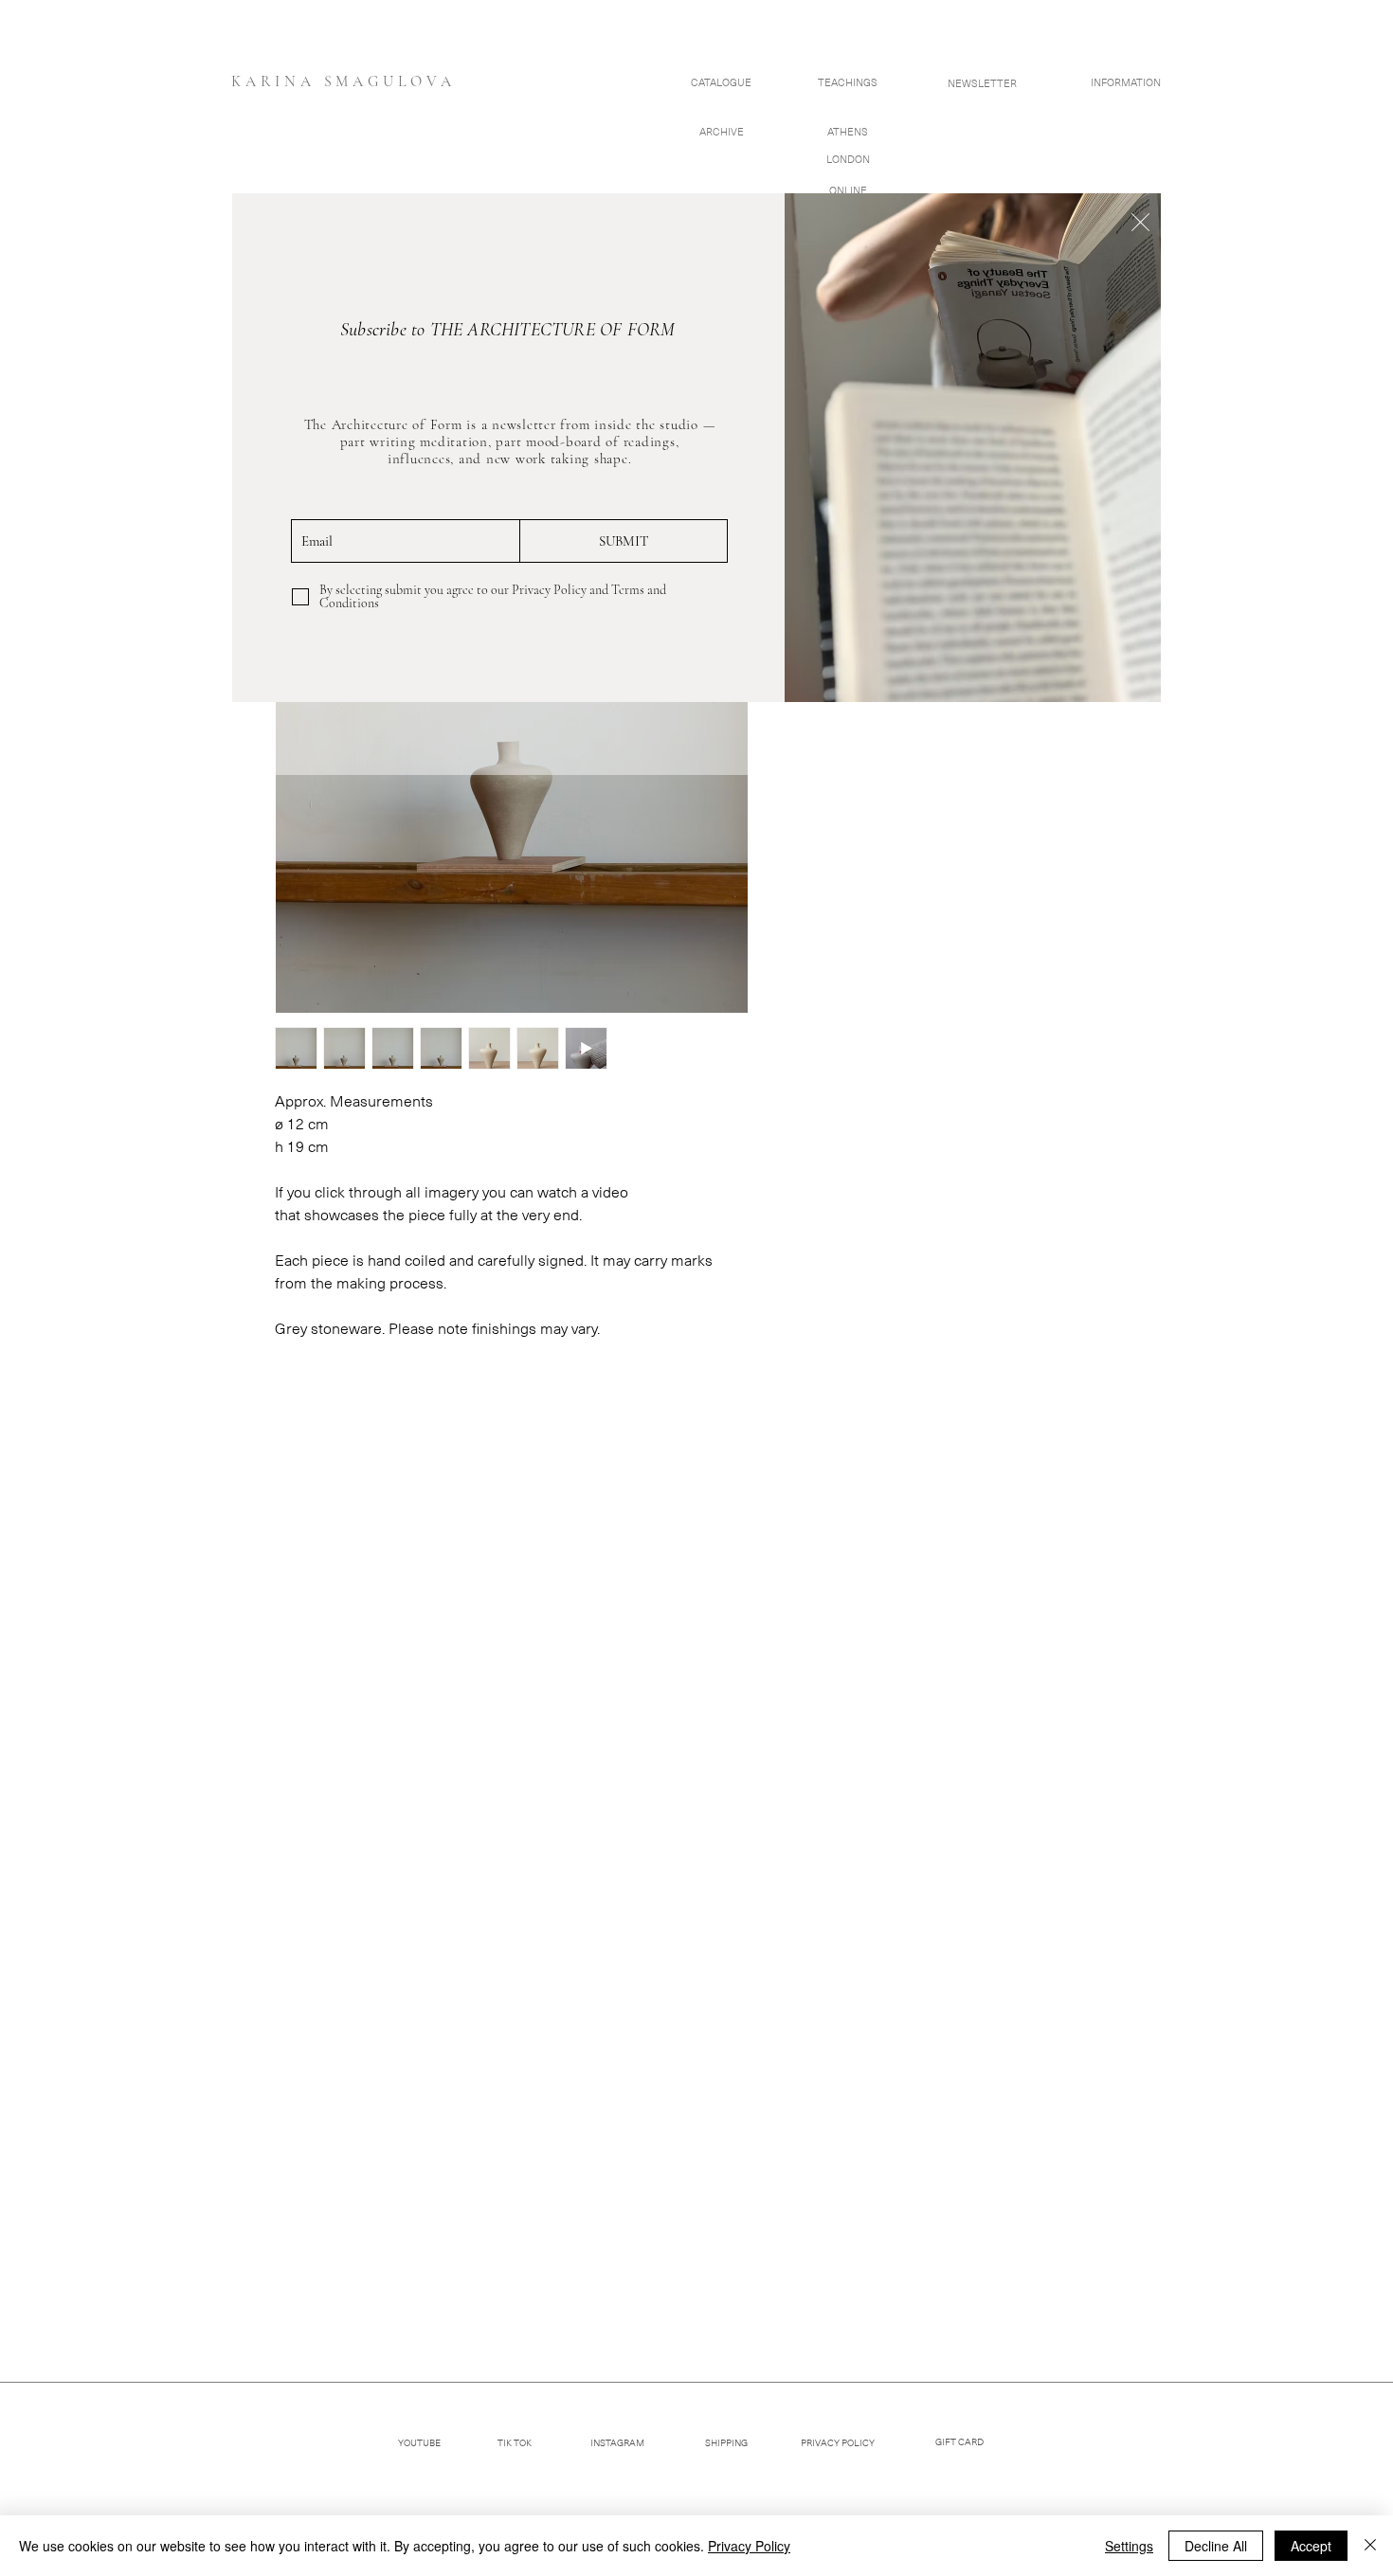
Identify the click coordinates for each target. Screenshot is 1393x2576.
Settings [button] (1129, 2546)
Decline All (1216, 2546)
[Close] (1370, 2546)
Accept (1311, 2546)
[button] (1140, 222)
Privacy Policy (749, 2546)
